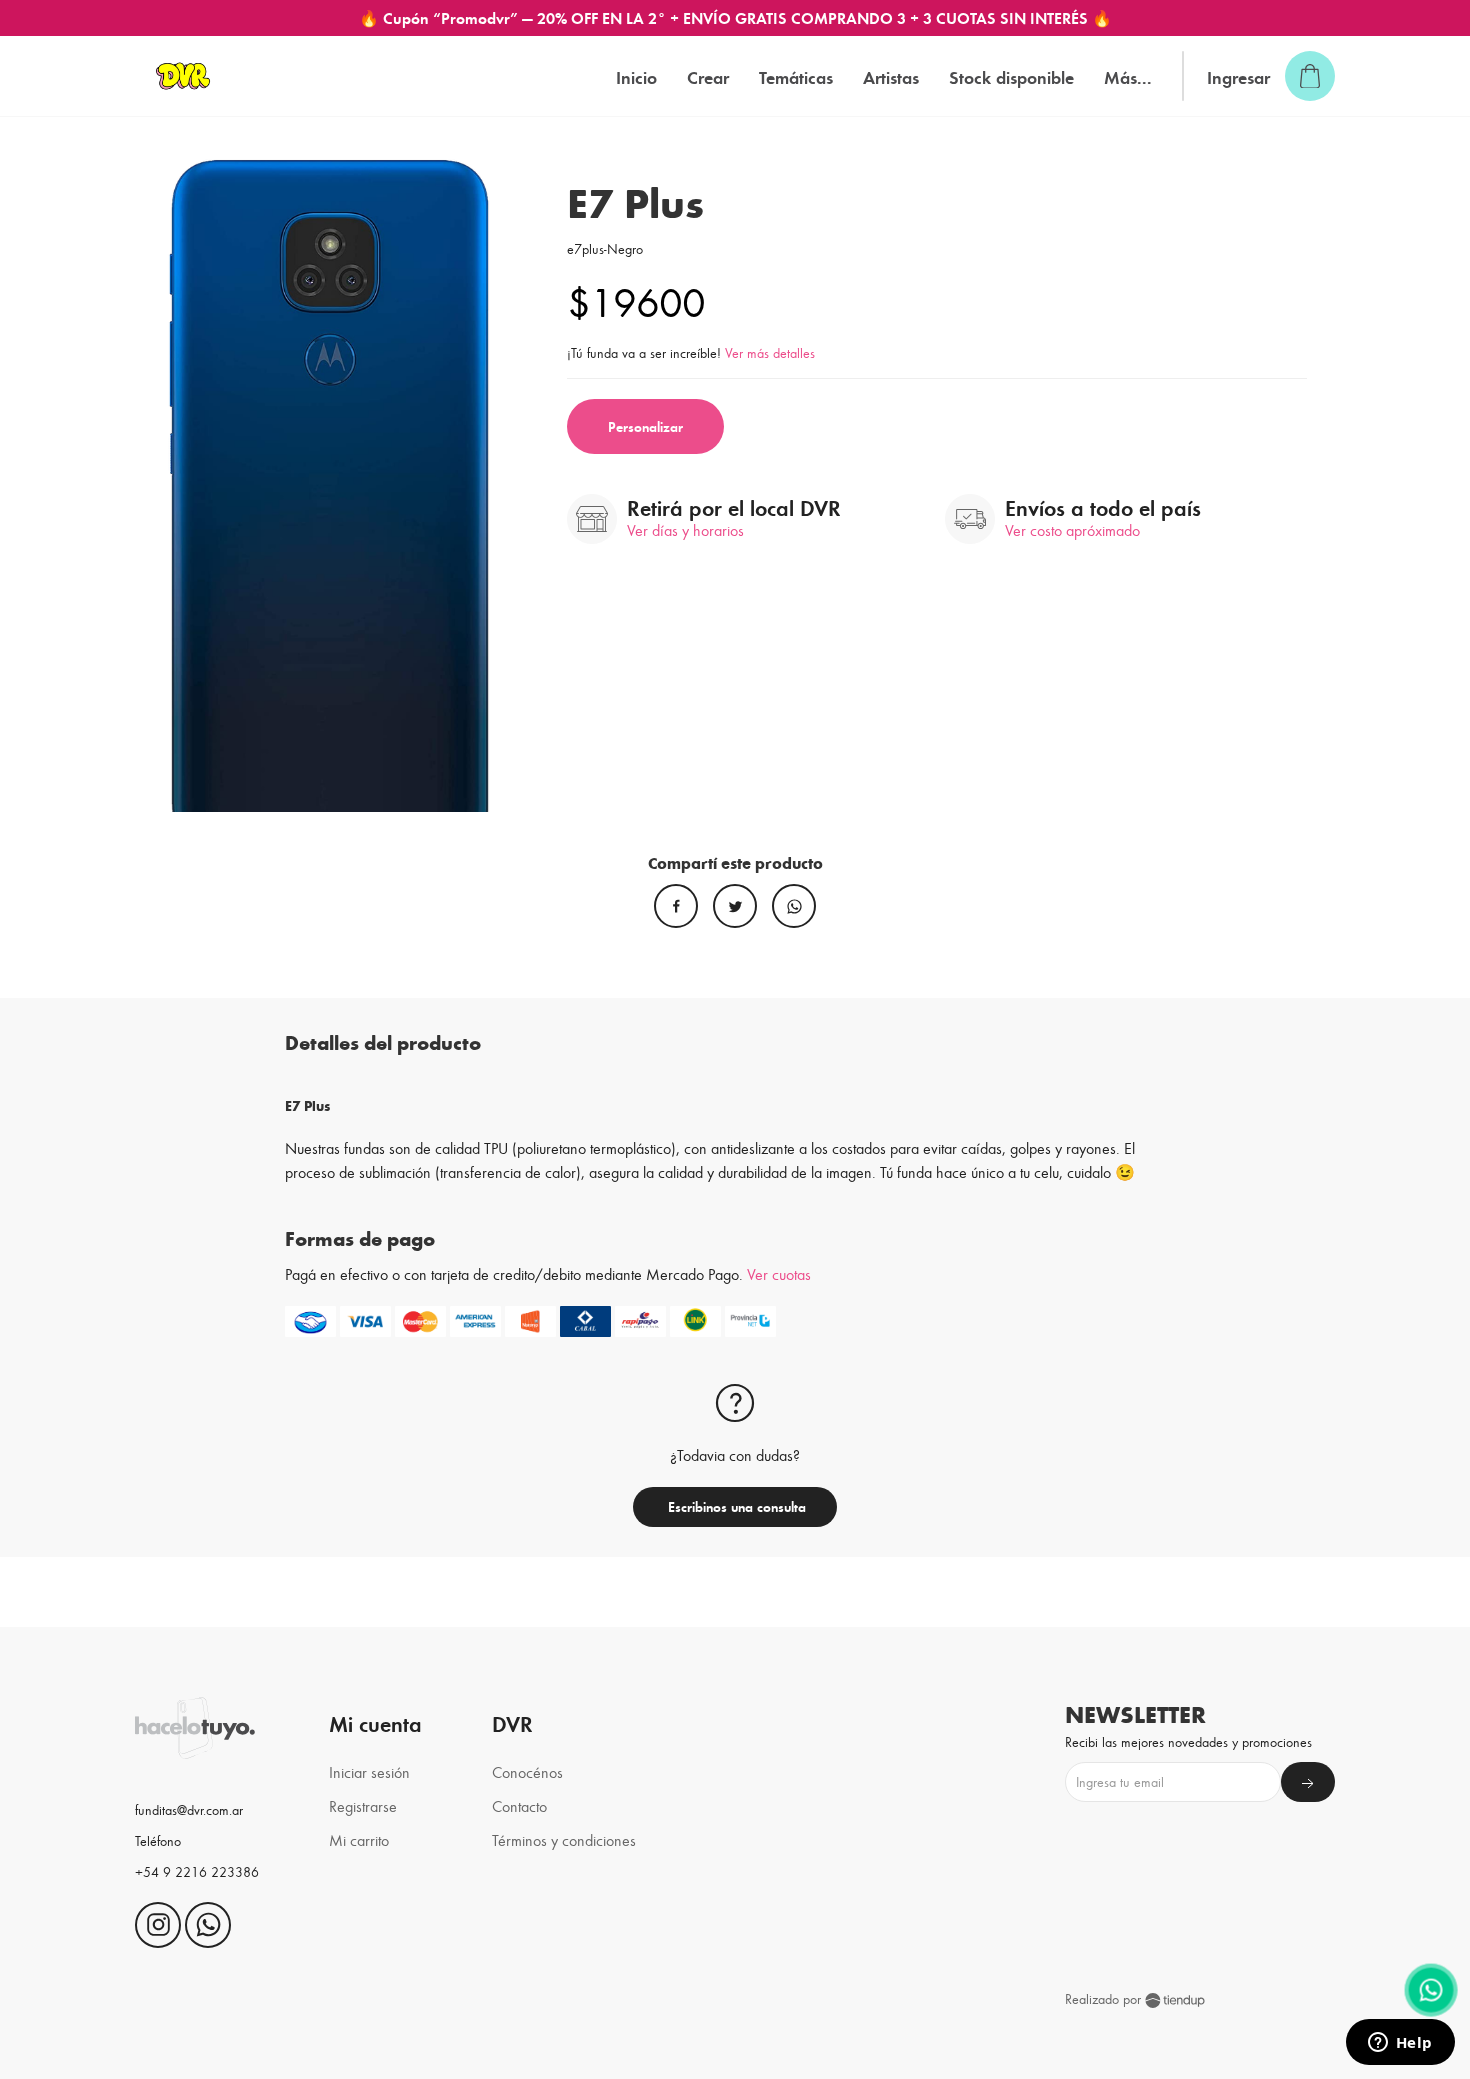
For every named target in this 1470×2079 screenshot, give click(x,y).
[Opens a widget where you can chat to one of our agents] (1400, 2044)
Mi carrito (359, 1839)
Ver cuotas (779, 1273)
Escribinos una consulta (735, 1506)
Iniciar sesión (369, 1771)
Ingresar (1238, 76)
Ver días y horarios (685, 529)
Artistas (891, 76)
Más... (1128, 76)
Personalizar (645, 426)
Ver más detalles (770, 352)
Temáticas (796, 76)
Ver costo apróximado (1072, 529)
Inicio (636, 76)
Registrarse (363, 1805)
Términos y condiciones (564, 1839)
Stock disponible (1011, 76)
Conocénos (527, 1771)
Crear (708, 76)
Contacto (519, 1805)
